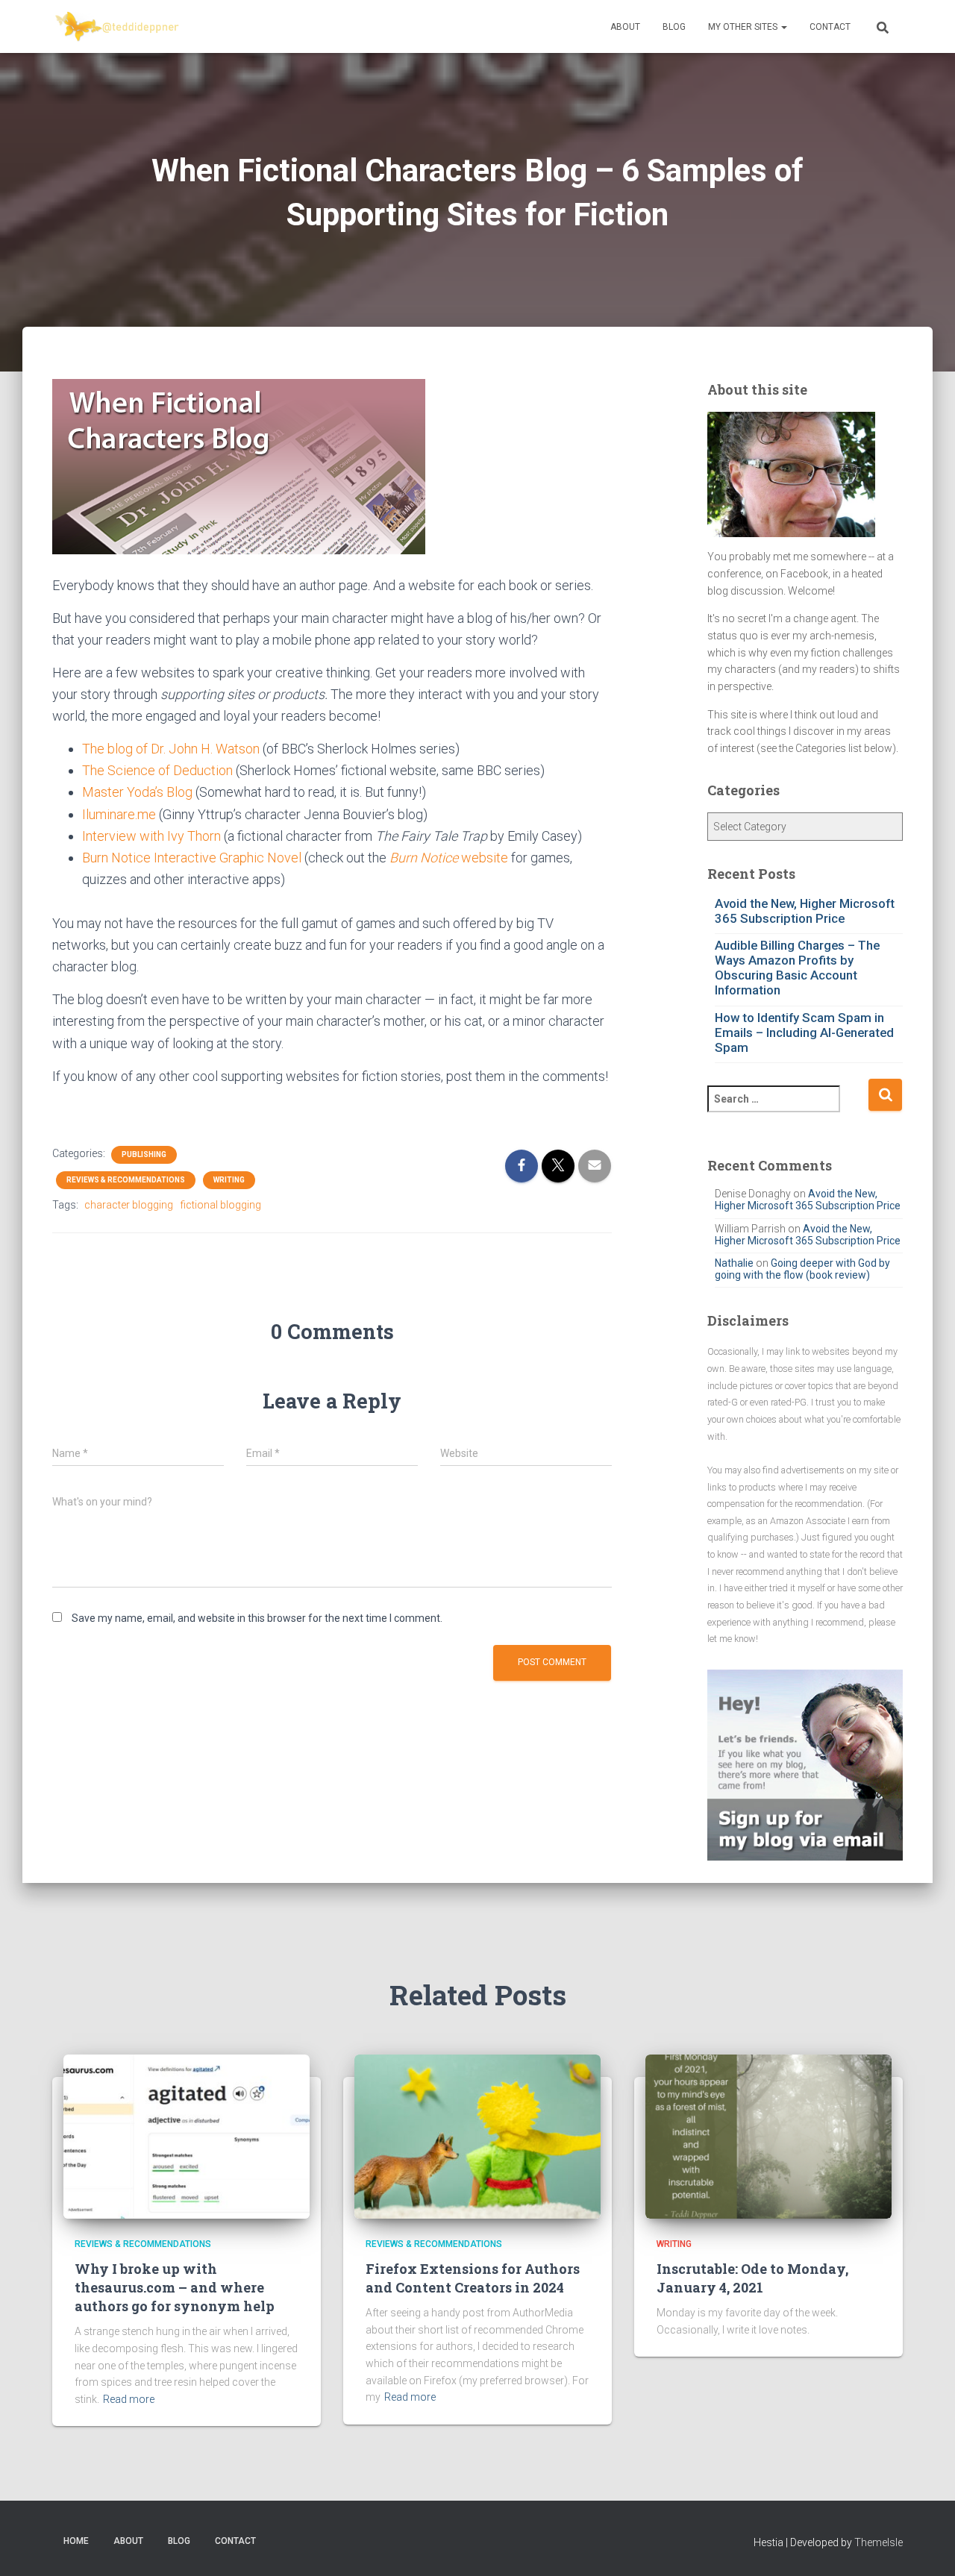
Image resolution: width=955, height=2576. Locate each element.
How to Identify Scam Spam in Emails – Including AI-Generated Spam (804, 1032)
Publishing (144, 1154)
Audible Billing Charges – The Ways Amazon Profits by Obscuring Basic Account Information (797, 968)
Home (76, 2541)
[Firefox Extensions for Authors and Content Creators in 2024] (477, 2136)
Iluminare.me (119, 814)
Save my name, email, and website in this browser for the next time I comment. (257, 1618)
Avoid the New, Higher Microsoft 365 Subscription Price (805, 911)
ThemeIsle (879, 2542)
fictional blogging (221, 1205)
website (449, 858)
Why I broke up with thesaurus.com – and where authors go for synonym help (175, 2287)
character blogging (129, 1205)
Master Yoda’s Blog (137, 792)
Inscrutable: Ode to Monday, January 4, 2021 (752, 2278)
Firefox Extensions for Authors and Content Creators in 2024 (473, 2278)
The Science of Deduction (157, 770)
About (625, 27)
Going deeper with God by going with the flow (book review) (802, 1269)
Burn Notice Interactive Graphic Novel (192, 858)
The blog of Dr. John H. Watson (171, 749)
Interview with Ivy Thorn (151, 836)
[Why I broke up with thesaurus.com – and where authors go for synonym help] (187, 2136)
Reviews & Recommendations (126, 1180)
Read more (129, 2399)
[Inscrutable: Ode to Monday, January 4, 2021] (768, 2136)
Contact (830, 27)
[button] (783, 27)
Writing (229, 1180)
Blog (674, 27)
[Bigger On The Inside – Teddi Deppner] (118, 27)
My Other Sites (744, 27)
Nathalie (734, 1263)
